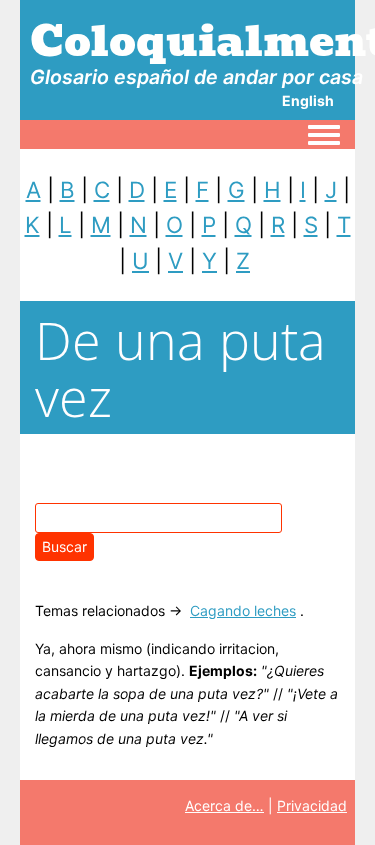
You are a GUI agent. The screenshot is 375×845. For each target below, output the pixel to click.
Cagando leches (243, 610)
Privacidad (312, 805)
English (308, 100)
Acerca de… (224, 805)
